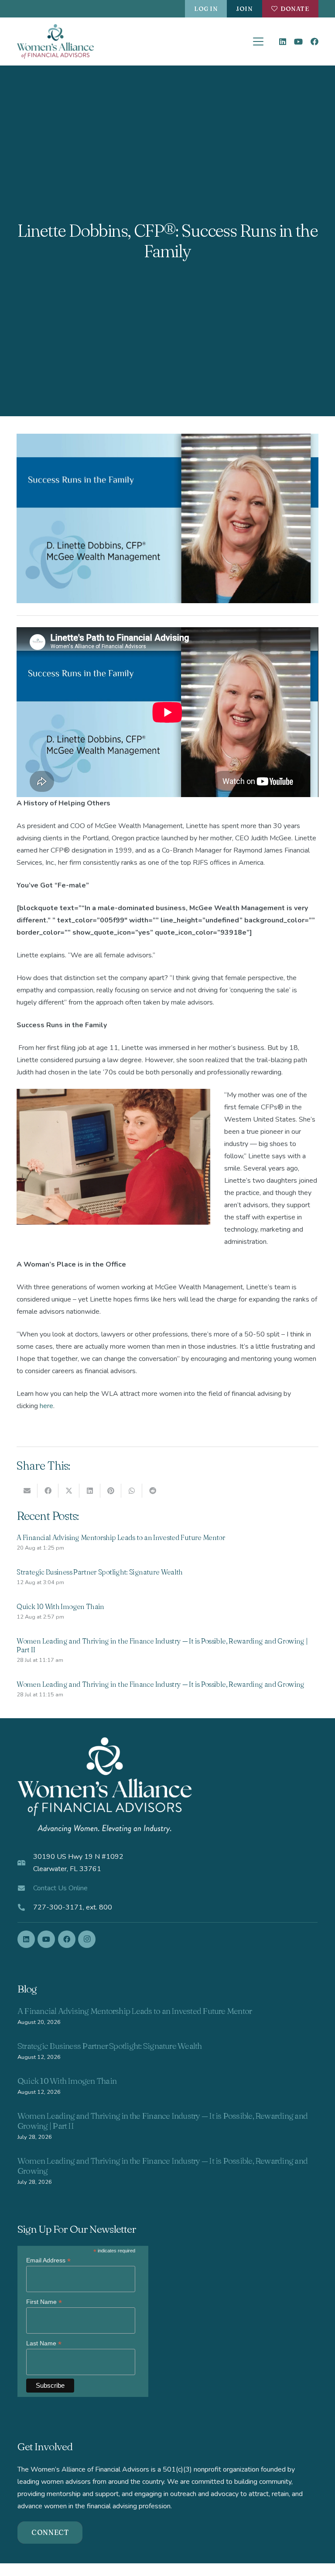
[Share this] (48, 1491)
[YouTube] (298, 41)
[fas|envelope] (25, 1888)
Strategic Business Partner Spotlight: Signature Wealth (110, 2046)
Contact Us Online (60, 1888)
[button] (259, 41)
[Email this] (27, 1491)
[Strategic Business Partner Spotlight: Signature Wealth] (167, 1578)
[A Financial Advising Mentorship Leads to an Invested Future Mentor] (167, 1544)
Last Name (44, 2343)
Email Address (48, 2260)
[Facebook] (314, 41)
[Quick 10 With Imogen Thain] (167, 1613)
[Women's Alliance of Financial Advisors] (55, 41)
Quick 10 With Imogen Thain (67, 2081)
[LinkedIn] (283, 41)
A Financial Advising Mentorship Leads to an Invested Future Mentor (135, 2011)
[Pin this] (111, 1491)
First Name (44, 2302)
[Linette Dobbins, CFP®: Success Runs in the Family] (167, 440)
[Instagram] (87, 1939)
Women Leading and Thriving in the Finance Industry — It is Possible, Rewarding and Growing (162, 2166)
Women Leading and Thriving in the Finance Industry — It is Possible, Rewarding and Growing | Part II (162, 2121)
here (46, 1406)
